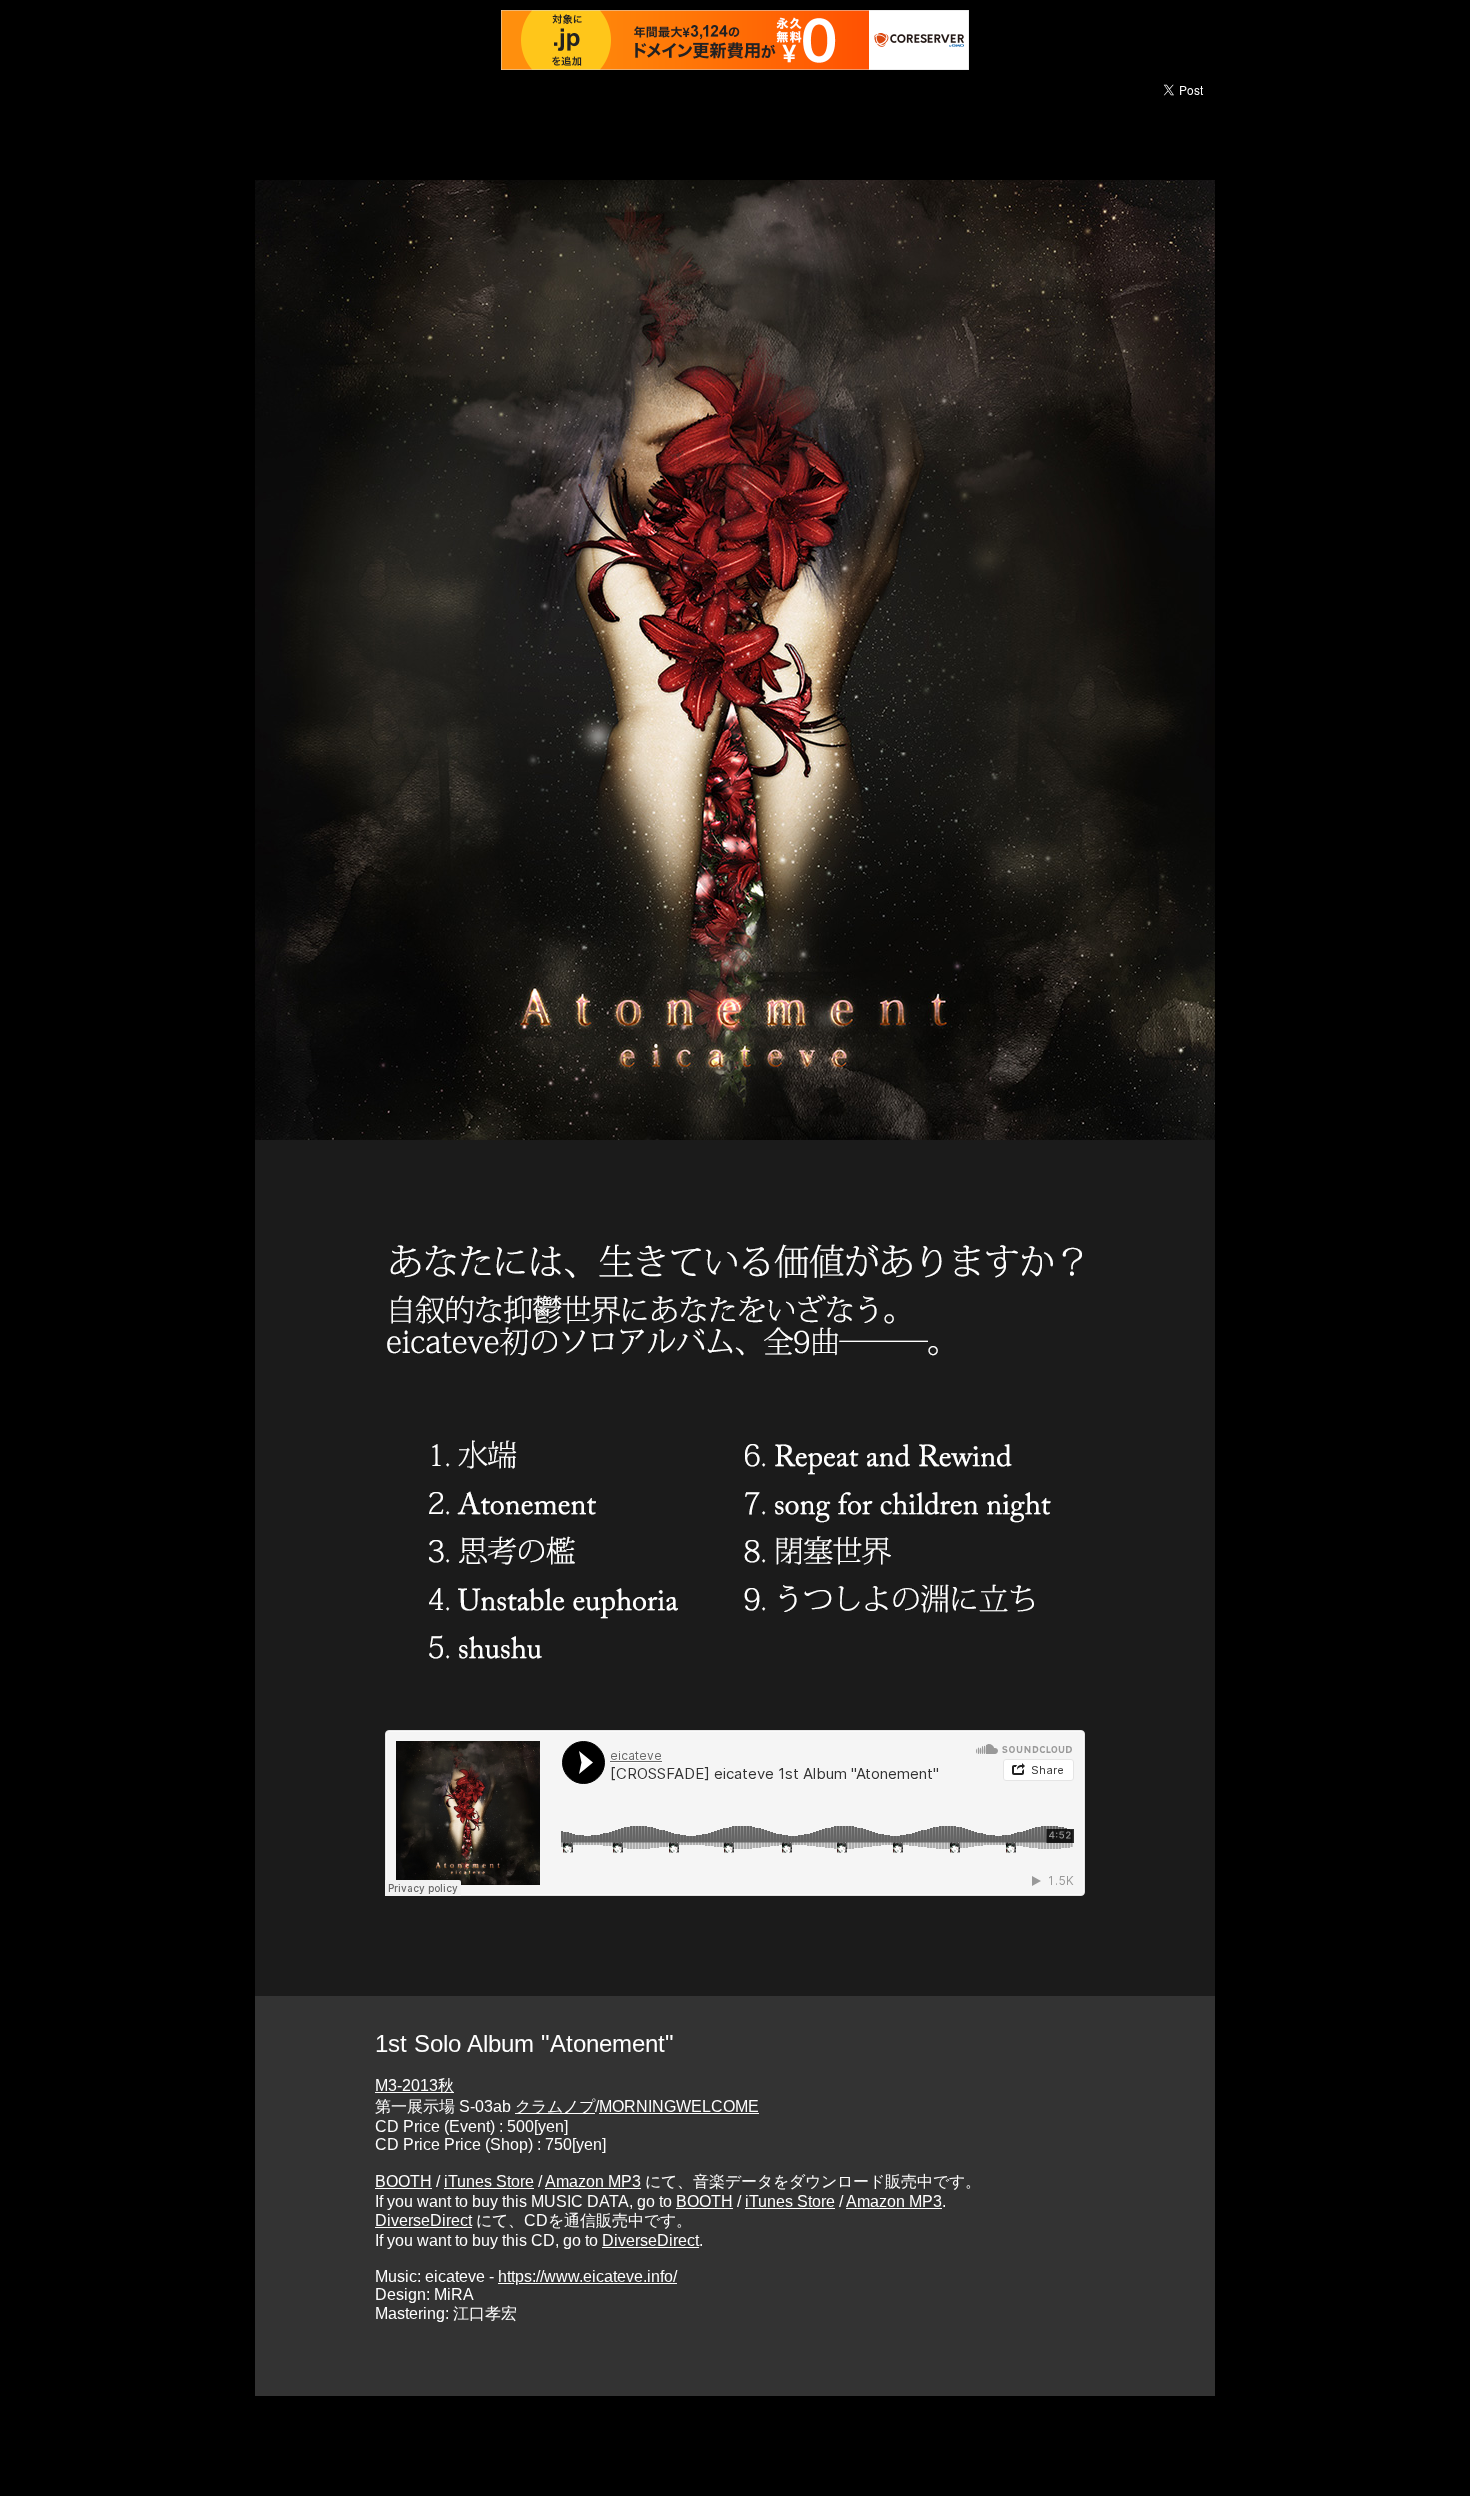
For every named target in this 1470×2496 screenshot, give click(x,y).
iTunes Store (489, 2181)
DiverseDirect (423, 2220)
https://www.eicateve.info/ (587, 2276)
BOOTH (403, 2181)
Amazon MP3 (593, 2181)
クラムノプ (555, 2106)
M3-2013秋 (414, 2085)
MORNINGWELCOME (679, 2106)
